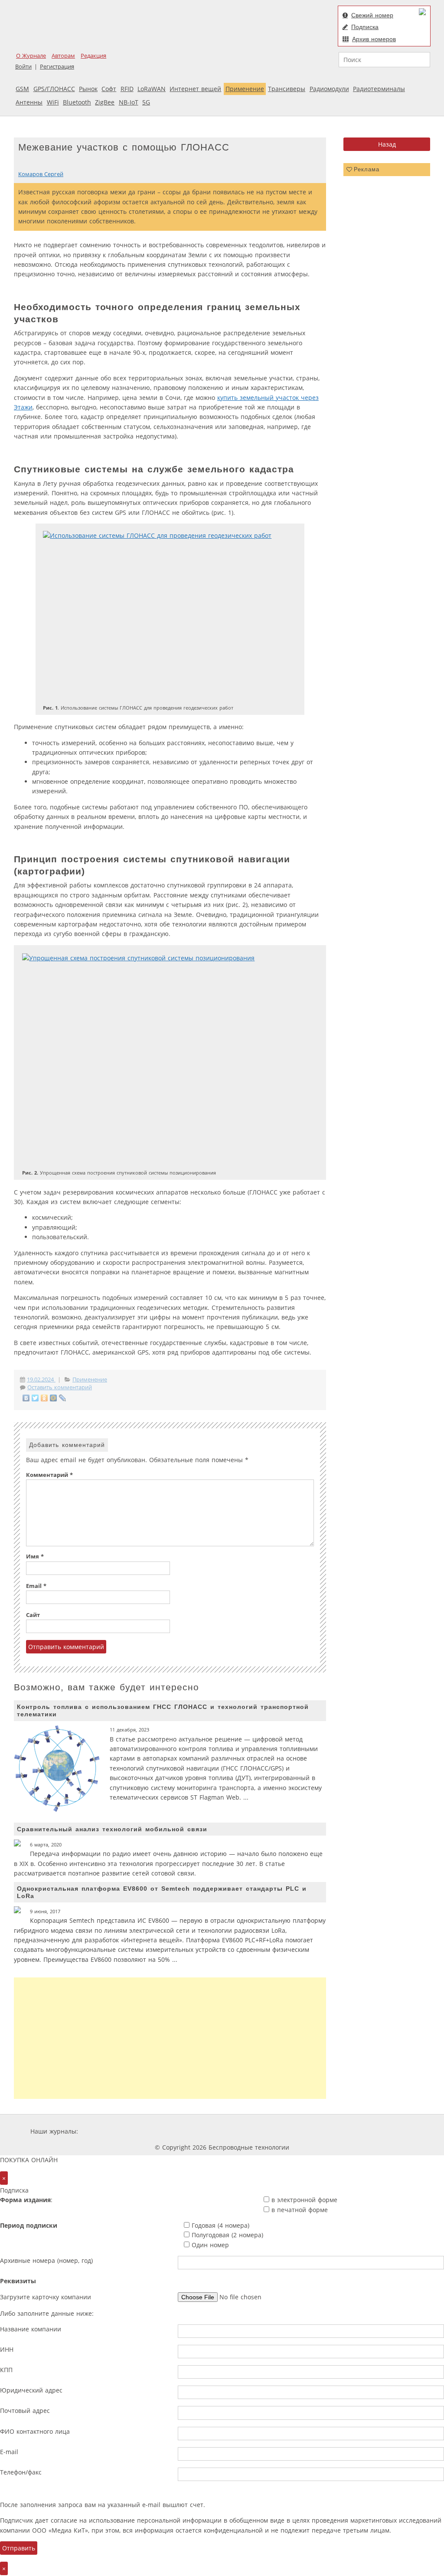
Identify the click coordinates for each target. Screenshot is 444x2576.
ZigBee (105, 102)
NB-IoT (129, 102)
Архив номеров (374, 39)
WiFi (53, 102)
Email (36, 1586)
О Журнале (31, 56)
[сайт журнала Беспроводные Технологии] (267, 2131)
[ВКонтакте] (26, 1398)
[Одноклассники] (44, 1398)
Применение (245, 89)
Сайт (33, 1615)
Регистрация (57, 67)
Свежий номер (372, 15)
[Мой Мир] (54, 1398)
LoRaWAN (152, 89)
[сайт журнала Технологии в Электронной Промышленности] (163, 2131)
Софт (109, 89)
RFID (127, 89)
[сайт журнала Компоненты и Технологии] (215, 2131)
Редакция (93, 56)
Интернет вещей (195, 89)
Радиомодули (329, 89)
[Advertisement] (170, 2038)
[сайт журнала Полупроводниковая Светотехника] (332, 2131)
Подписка (365, 27)
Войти (23, 67)
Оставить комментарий (60, 1387)
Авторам (63, 56)
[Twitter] (35, 1398)
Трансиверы (287, 89)
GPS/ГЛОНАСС (54, 89)
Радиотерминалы (379, 89)
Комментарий (49, 1475)
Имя (35, 1556)
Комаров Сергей (41, 174)
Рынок (88, 89)
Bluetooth (77, 102)
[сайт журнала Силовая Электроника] (108, 2131)
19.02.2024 (41, 1380)
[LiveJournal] (63, 1398)
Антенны (29, 102)
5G (146, 102)
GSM (22, 89)
